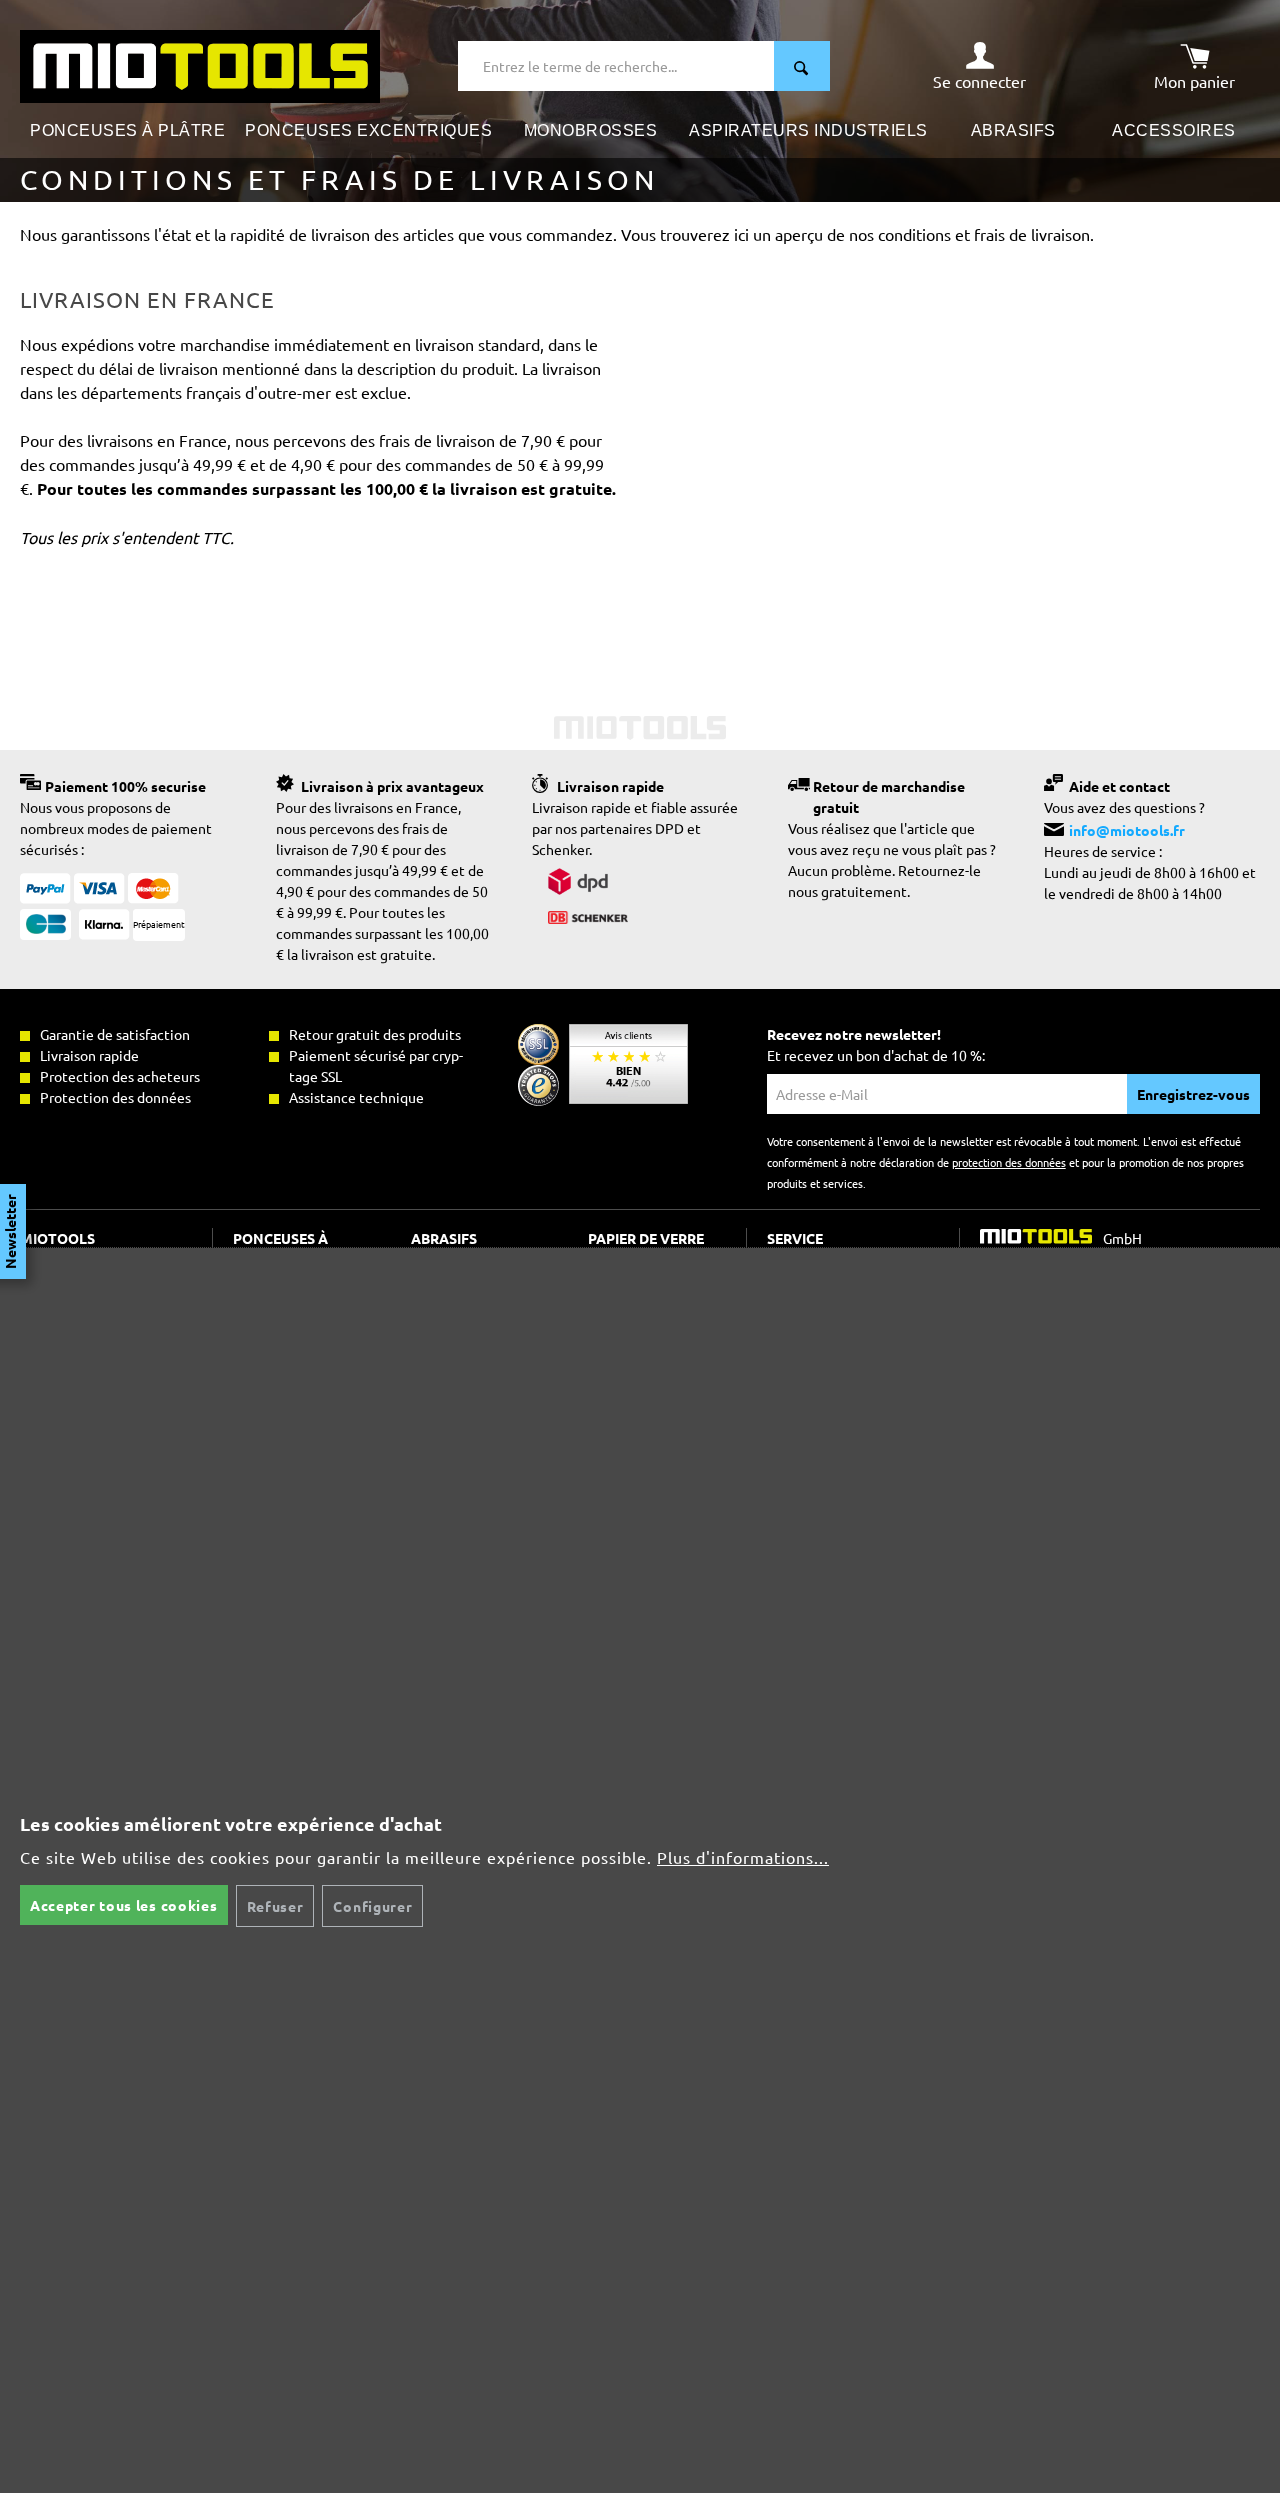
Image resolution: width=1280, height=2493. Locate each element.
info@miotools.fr (1127, 830)
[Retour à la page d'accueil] (200, 64)
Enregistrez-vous (1193, 1094)
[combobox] (616, 66)
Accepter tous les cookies (124, 1905)
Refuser (275, 1906)
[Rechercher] (802, 66)
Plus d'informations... (743, 1857)
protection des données (1009, 1162)
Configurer (372, 1906)
